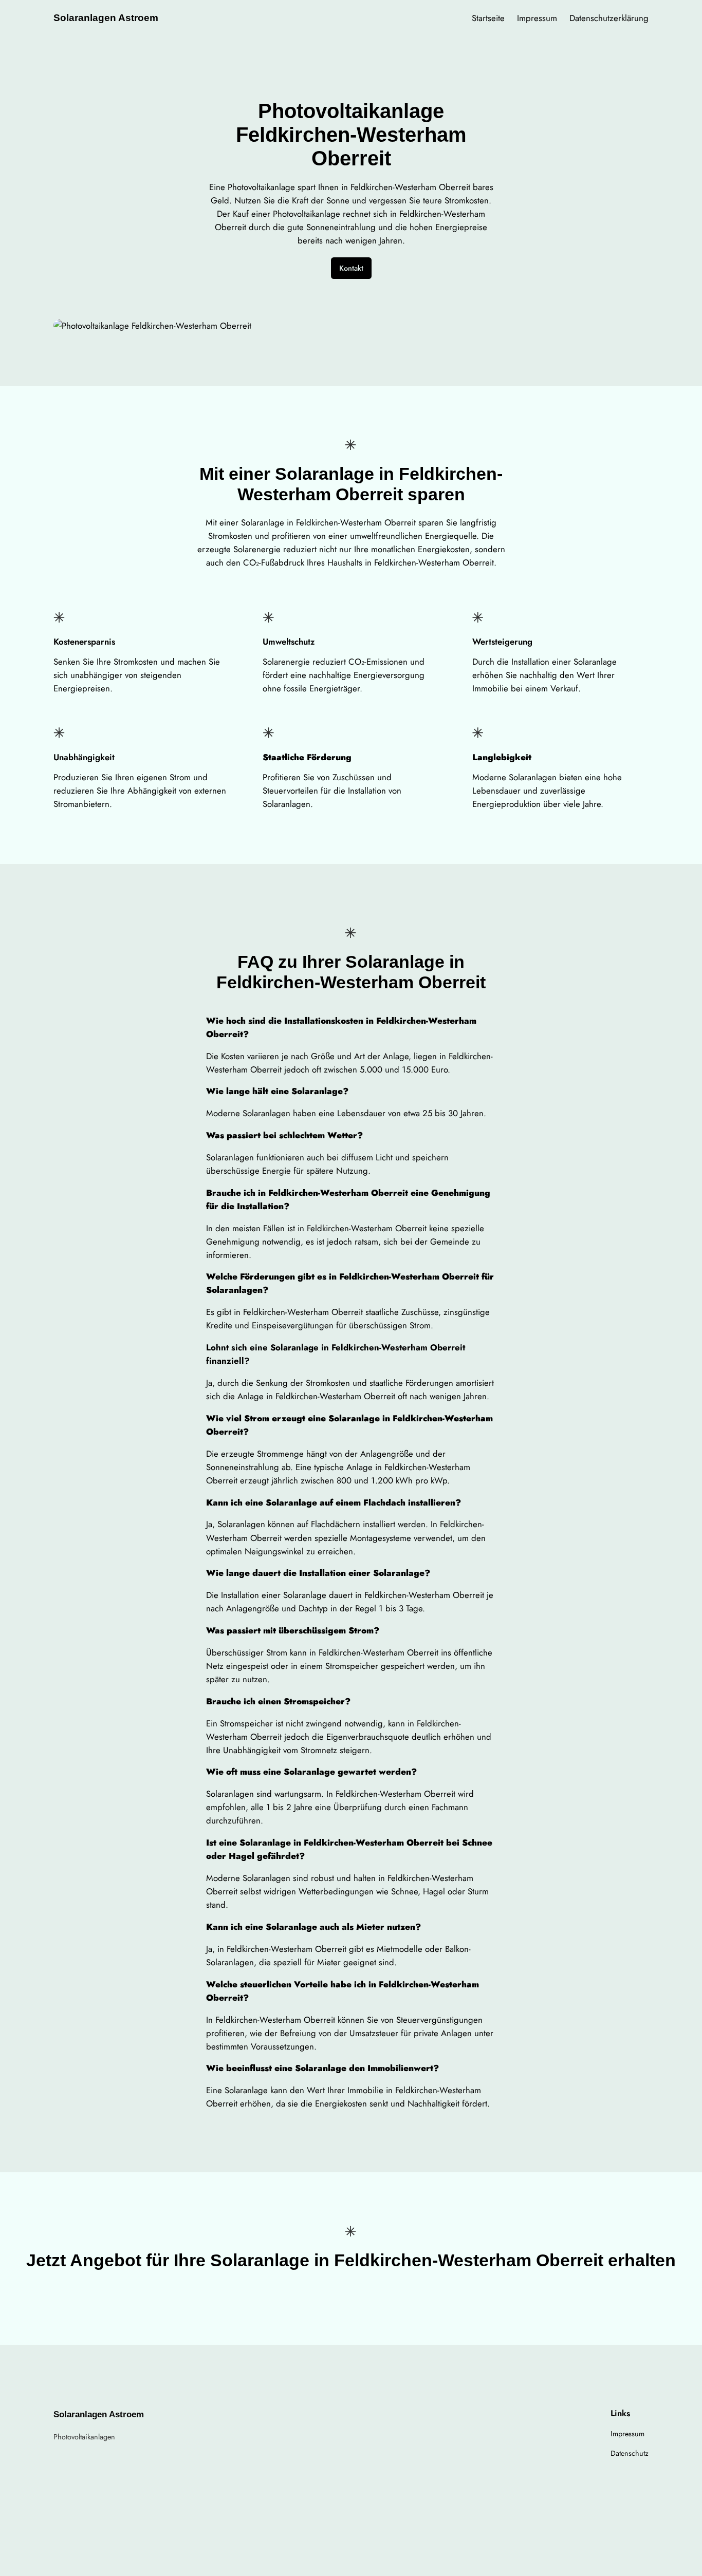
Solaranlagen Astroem (106, 18)
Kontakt (351, 268)
